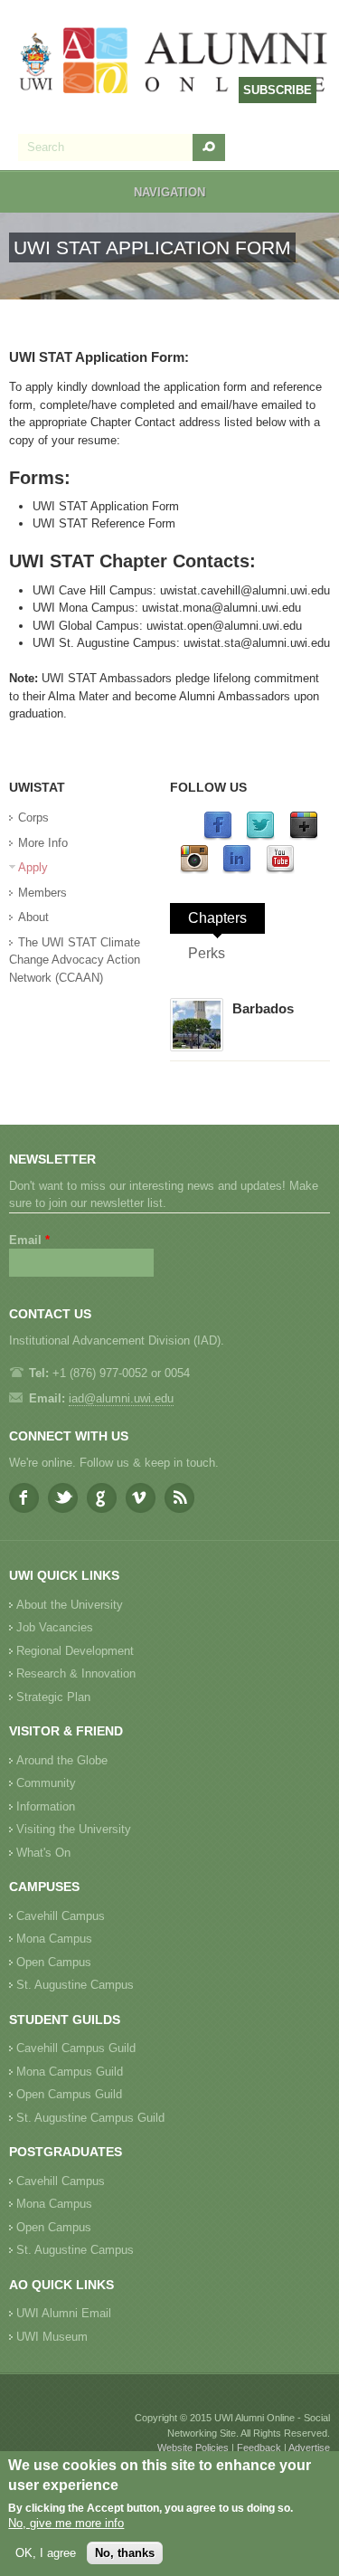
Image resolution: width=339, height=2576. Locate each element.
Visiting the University (74, 1829)
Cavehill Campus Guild (76, 2048)
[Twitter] (260, 836)
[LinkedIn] (237, 870)
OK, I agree (46, 2553)
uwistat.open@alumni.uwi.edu (224, 626)
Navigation (169, 192)
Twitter (63, 1498)
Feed (179, 1498)
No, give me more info (66, 2523)
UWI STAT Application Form (106, 506)
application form (205, 387)
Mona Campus (54, 1939)
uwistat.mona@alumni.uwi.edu (221, 608)
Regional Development (75, 1651)
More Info (43, 843)
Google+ (102, 1498)
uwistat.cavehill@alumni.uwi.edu (245, 590)
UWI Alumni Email (64, 2313)
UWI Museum (52, 2337)
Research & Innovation (76, 1673)
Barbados (263, 1008)
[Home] (174, 62)
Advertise (309, 2448)
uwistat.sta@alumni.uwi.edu (257, 643)
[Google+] (304, 836)
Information (46, 1806)
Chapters (217, 918)
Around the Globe (62, 1760)
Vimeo (141, 1498)
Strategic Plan (53, 1697)
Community (46, 1783)
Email (29, 1240)
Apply (33, 867)
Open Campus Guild (69, 2094)
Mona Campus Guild (70, 2072)
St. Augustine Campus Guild (90, 2118)
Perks (207, 953)
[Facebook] (218, 836)
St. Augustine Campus (75, 1985)
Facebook (24, 1498)
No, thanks (125, 2553)
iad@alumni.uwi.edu (121, 1398)
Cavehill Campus (61, 1916)
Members (42, 893)
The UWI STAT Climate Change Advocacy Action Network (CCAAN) (75, 960)
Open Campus (54, 1962)
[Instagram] (194, 870)
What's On (43, 1853)
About (33, 917)
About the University (70, 1605)
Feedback (259, 2448)
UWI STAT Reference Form (104, 523)
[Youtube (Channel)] (280, 870)
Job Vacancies (55, 1627)
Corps (33, 817)
